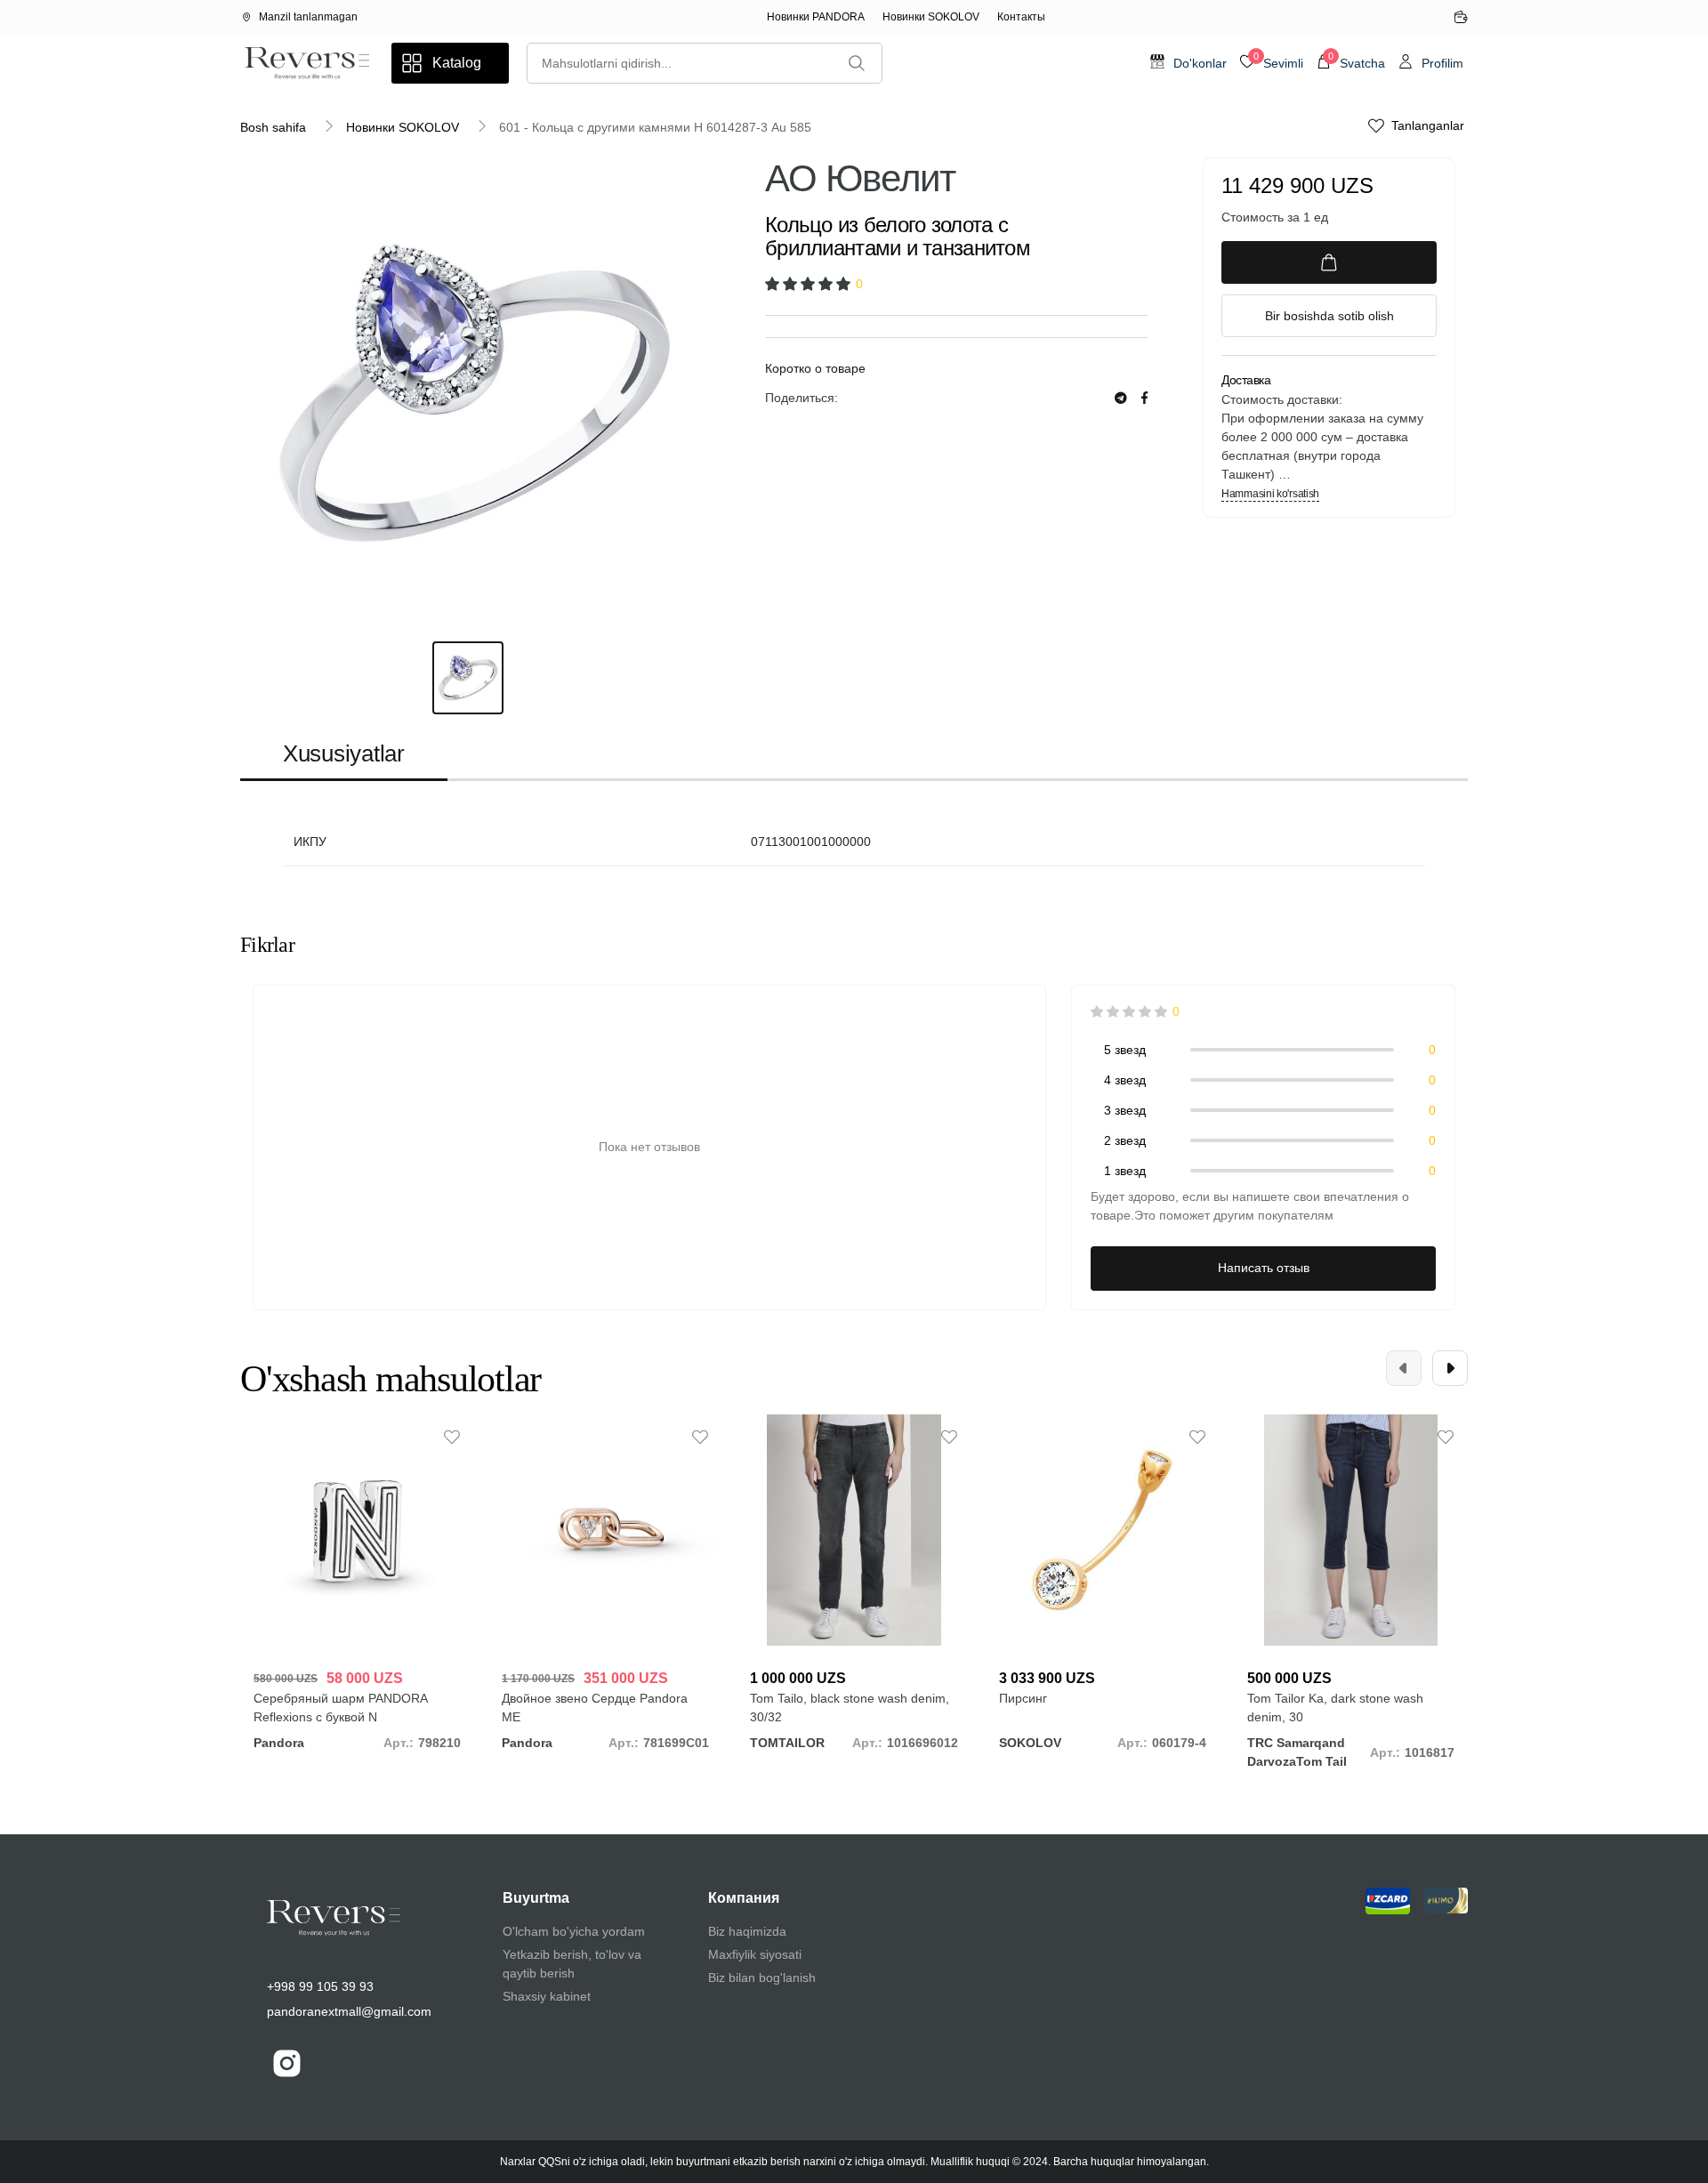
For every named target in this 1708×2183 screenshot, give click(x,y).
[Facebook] (1144, 398)
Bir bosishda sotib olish (1329, 316)
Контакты (1021, 17)
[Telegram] (1121, 398)
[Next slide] (1450, 1368)
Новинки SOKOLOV (931, 17)
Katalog (457, 63)
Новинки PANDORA (816, 17)
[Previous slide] (1404, 1368)
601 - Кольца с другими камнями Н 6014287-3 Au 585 (655, 127)
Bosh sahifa (273, 127)
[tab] (344, 755)
